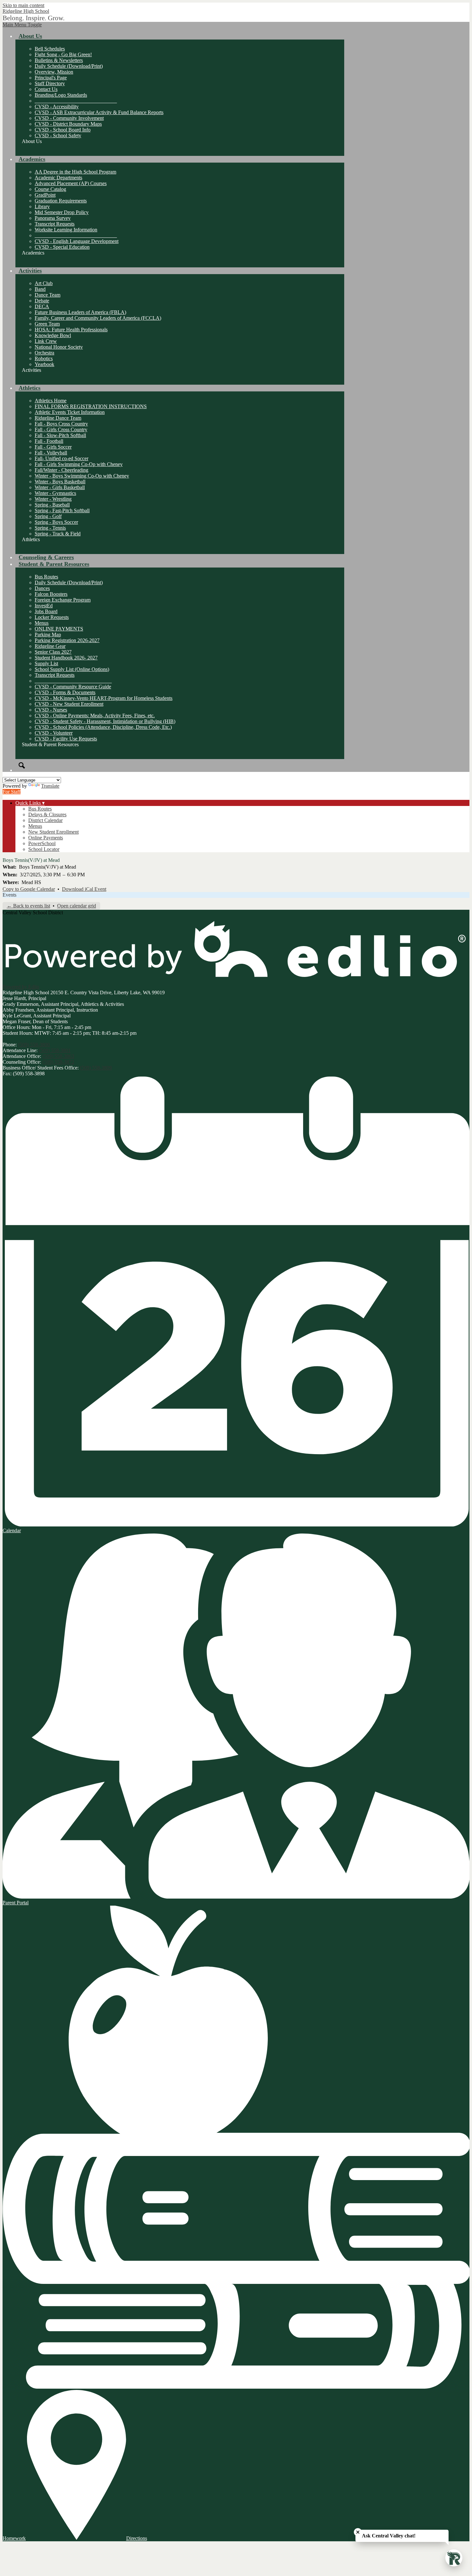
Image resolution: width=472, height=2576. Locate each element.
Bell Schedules (50, 49)
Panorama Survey (53, 218)
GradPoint (45, 195)
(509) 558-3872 (58, 1062)
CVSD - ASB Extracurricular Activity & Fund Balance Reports (99, 112)
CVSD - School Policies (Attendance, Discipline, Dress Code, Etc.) (103, 727)
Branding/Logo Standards (61, 95)
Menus (42, 623)
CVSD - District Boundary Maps (68, 124)
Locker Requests (52, 617)
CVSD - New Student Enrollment (69, 704)
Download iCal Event (84, 889)
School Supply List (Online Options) (72, 669)
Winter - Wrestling (53, 499)
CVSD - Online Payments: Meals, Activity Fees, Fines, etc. (95, 716)
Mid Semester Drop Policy (62, 212)
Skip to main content (23, 5)
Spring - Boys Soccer (56, 522)
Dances (42, 588)
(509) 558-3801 (55, 1050)
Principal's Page (51, 78)
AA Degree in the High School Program (75, 172)
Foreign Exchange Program (63, 600)
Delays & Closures (47, 814)
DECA (42, 306)
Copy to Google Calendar (29, 889)
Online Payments (46, 838)
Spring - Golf (48, 516)
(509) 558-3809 (96, 1068)
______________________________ (73, 681)
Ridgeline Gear (50, 646)
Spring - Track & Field (58, 534)
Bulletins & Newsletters (59, 60)
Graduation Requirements (61, 201)
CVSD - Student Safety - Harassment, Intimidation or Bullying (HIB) (105, 721)
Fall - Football (49, 441)
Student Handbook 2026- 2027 (66, 658)
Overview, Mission (54, 72)
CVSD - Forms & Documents (65, 692)
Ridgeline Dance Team (58, 418)
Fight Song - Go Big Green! (63, 54)
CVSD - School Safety (58, 135)
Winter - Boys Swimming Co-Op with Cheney (82, 476)
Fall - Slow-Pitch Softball (60, 435)
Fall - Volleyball (51, 453)
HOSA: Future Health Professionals (71, 330)
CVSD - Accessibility (57, 107)
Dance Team (48, 295)
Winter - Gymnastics (55, 493)
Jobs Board (46, 611)
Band (40, 289)
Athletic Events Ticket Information (70, 412)
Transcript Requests (55, 224)
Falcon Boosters (51, 594)
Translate (50, 786)
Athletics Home (51, 401)
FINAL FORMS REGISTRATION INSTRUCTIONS (91, 406)
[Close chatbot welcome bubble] (358, 2532)
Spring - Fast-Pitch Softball (62, 510)
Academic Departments (58, 178)
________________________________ (76, 101)
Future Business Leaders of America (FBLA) (80, 312)
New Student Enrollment (53, 832)
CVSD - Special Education (62, 247)
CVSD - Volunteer (54, 733)
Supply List (46, 663)
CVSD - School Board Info (63, 130)
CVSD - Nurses (51, 710)
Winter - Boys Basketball (60, 482)
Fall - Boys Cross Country (61, 424)
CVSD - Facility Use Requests (66, 739)
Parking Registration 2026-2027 (67, 640)
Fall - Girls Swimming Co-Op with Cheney (79, 464)
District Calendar (45, 820)
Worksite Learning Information (66, 230)
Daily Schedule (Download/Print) (69, 66)
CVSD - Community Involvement (69, 118)
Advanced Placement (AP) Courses (71, 183)
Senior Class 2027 (53, 652)
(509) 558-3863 (58, 1056)
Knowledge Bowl (53, 335)
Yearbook (44, 364)
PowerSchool (42, 843)
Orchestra (44, 353)
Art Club (44, 283)
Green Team (47, 324)
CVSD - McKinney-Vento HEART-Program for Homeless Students (104, 698)
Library (42, 206)
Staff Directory (50, 83)
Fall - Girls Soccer (53, 447)
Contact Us (46, 89)
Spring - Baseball (52, 505)
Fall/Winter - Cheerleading (61, 470)
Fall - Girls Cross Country (61, 429)
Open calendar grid (77, 906)
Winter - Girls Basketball (60, 487)
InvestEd (44, 606)
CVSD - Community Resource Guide (73, 687)
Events (9, 895)
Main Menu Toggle (22, 25)
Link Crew (46, 341)
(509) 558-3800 (34, 1045)
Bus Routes (46, 577)
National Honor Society (59, 347)
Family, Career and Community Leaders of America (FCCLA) (98, 318)
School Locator (44, 849)
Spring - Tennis (50, 528)
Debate (42, 301)
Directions (137, 2538)
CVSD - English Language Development (77, 241)
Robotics (44, 358)
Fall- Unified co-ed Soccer (61, 458)
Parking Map (48, 635)
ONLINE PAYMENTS (59, 629)
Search (22, 765)
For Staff (12, 792)
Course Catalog (50, 189)
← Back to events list (28, 906)
